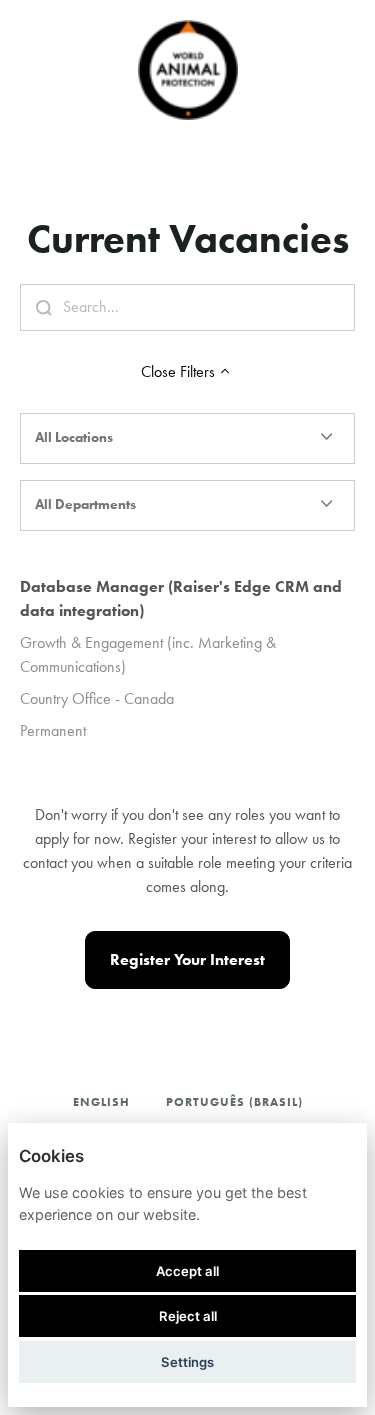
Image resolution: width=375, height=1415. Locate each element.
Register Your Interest (187, 959)
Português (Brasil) (234, 1101)
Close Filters (178, 371)
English (101, 1101)
